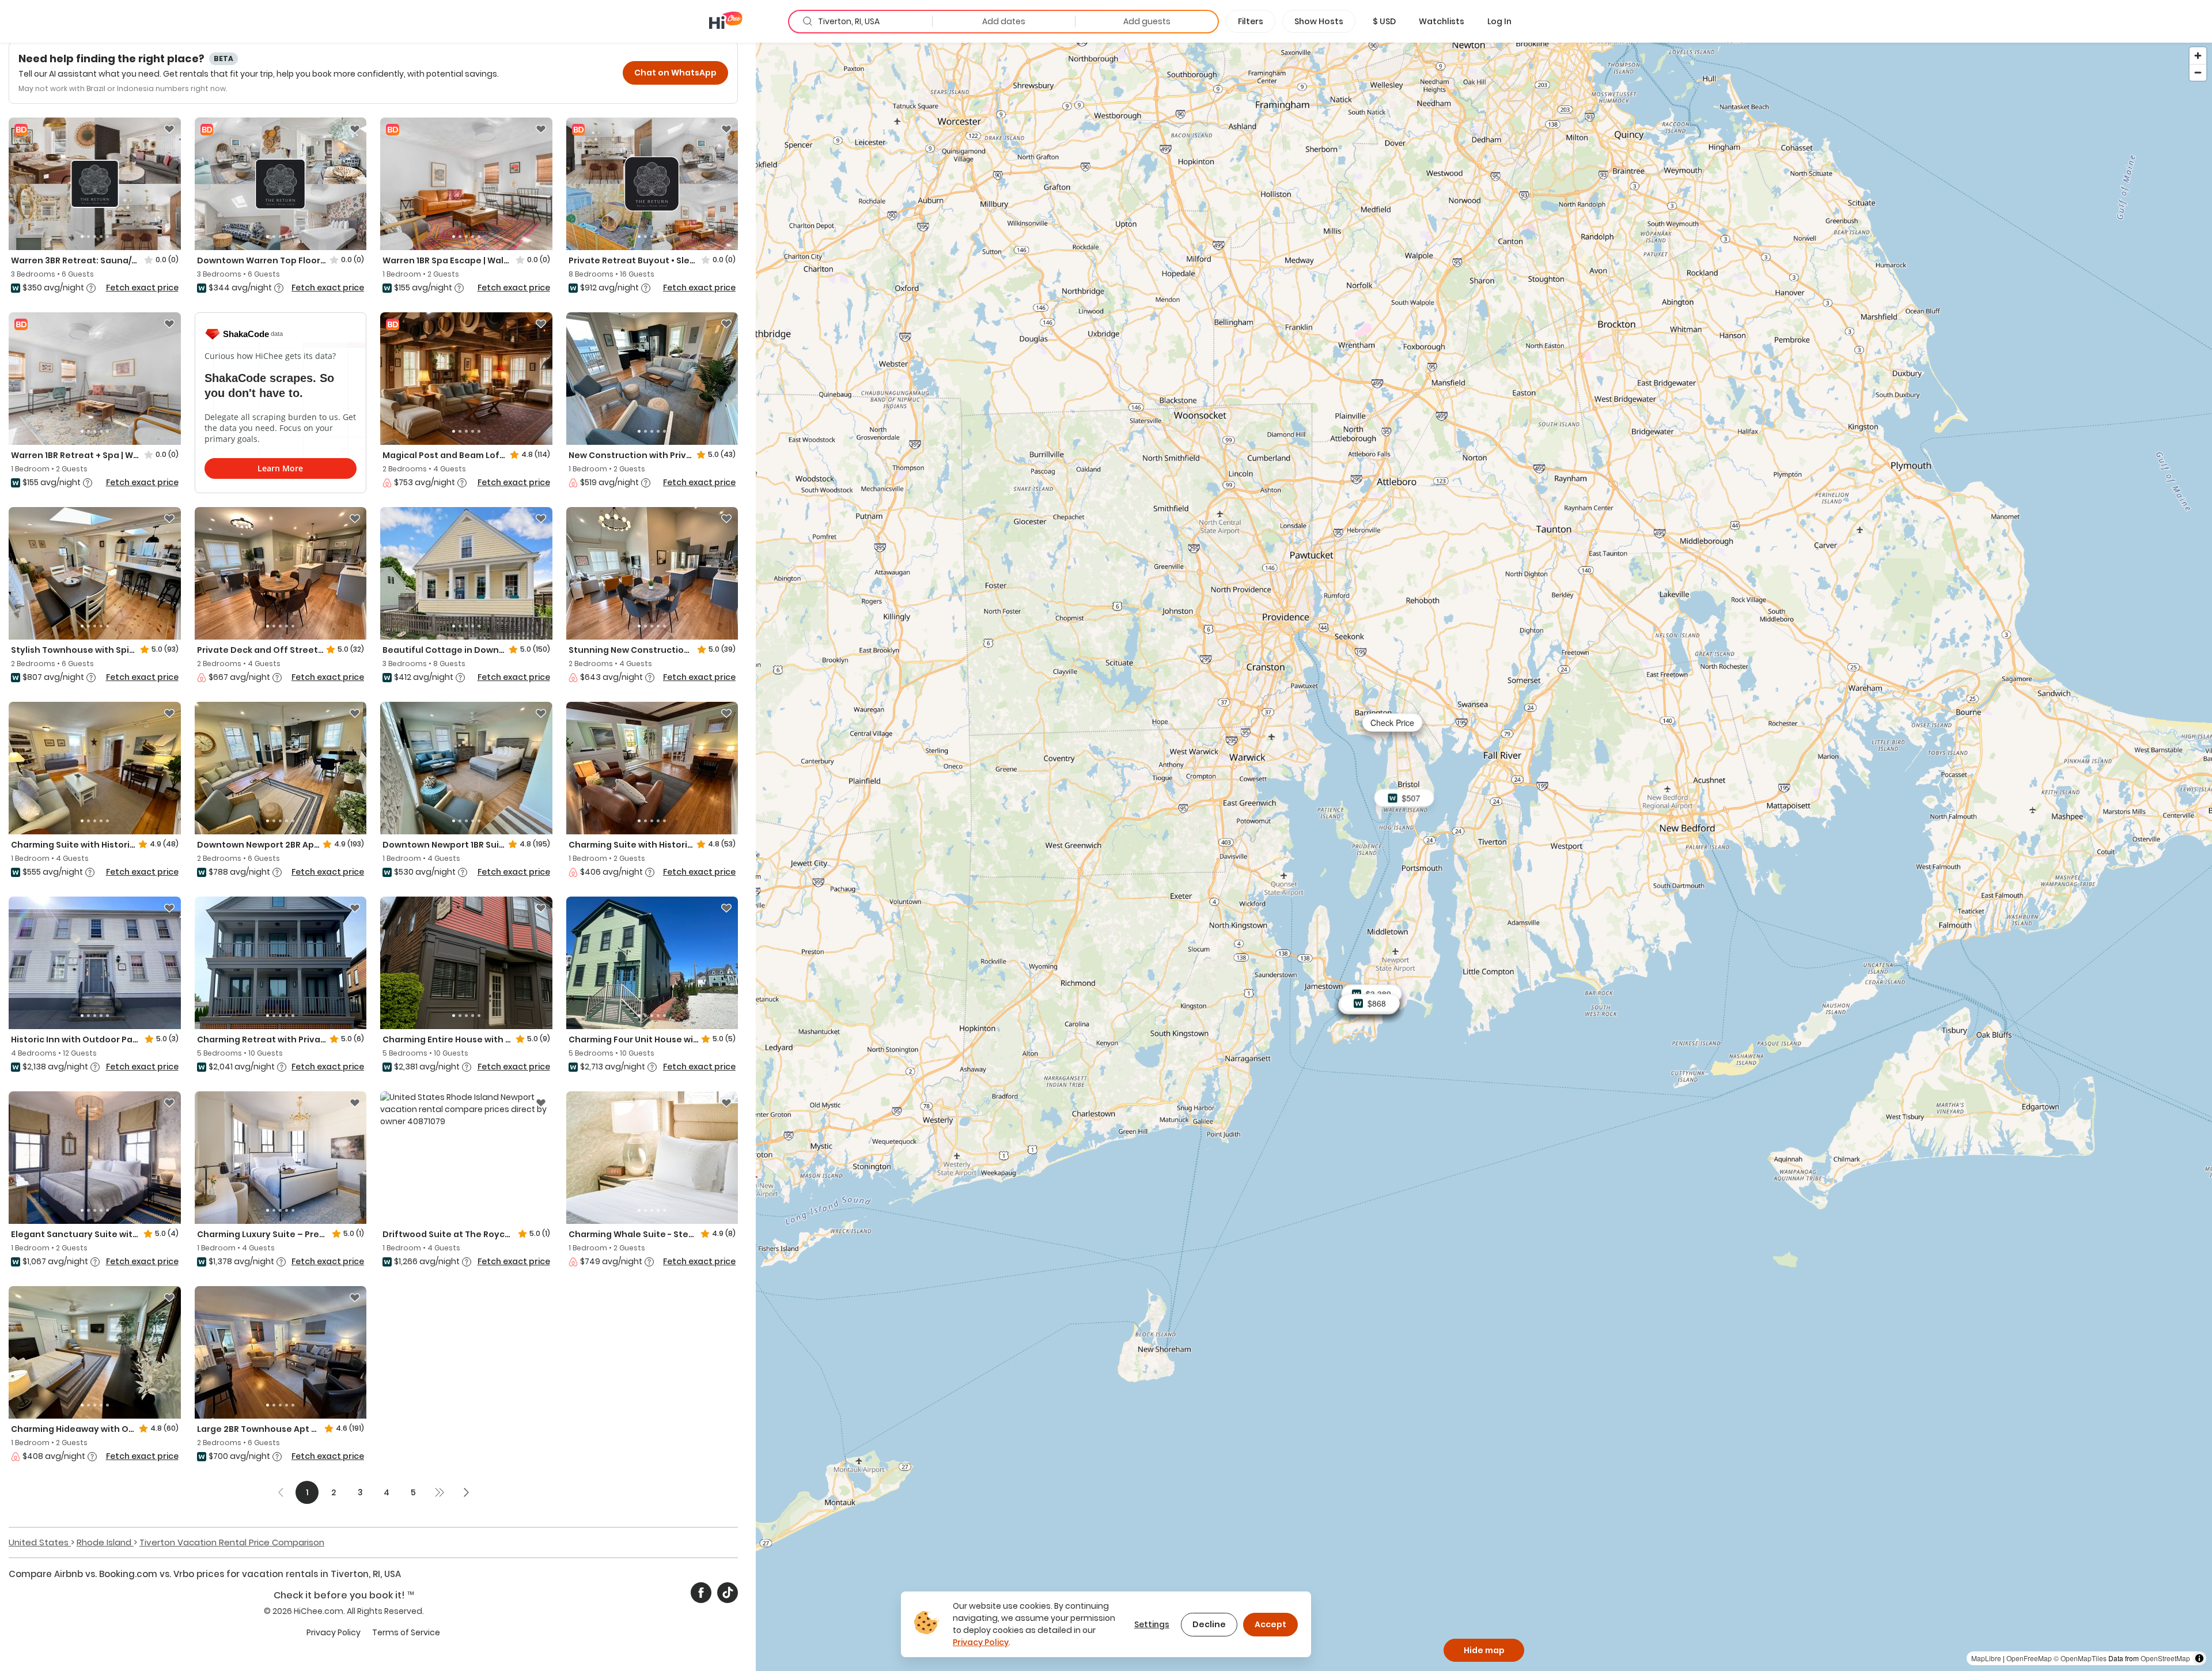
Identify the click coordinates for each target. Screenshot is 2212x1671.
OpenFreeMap (2029, 1658)
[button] (1384, 21)
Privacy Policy (334, 1632)
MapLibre (1986, 1658)
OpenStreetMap (2165, 1658)
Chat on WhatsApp (675, 73)
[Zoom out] (2198, 72)
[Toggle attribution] (2199, 1658)
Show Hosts (1319, 21)
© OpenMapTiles (2080, 1658)
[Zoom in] (2198, 56)
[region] (1484, 856)
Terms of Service (406, 1632)
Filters (1251, 21)
